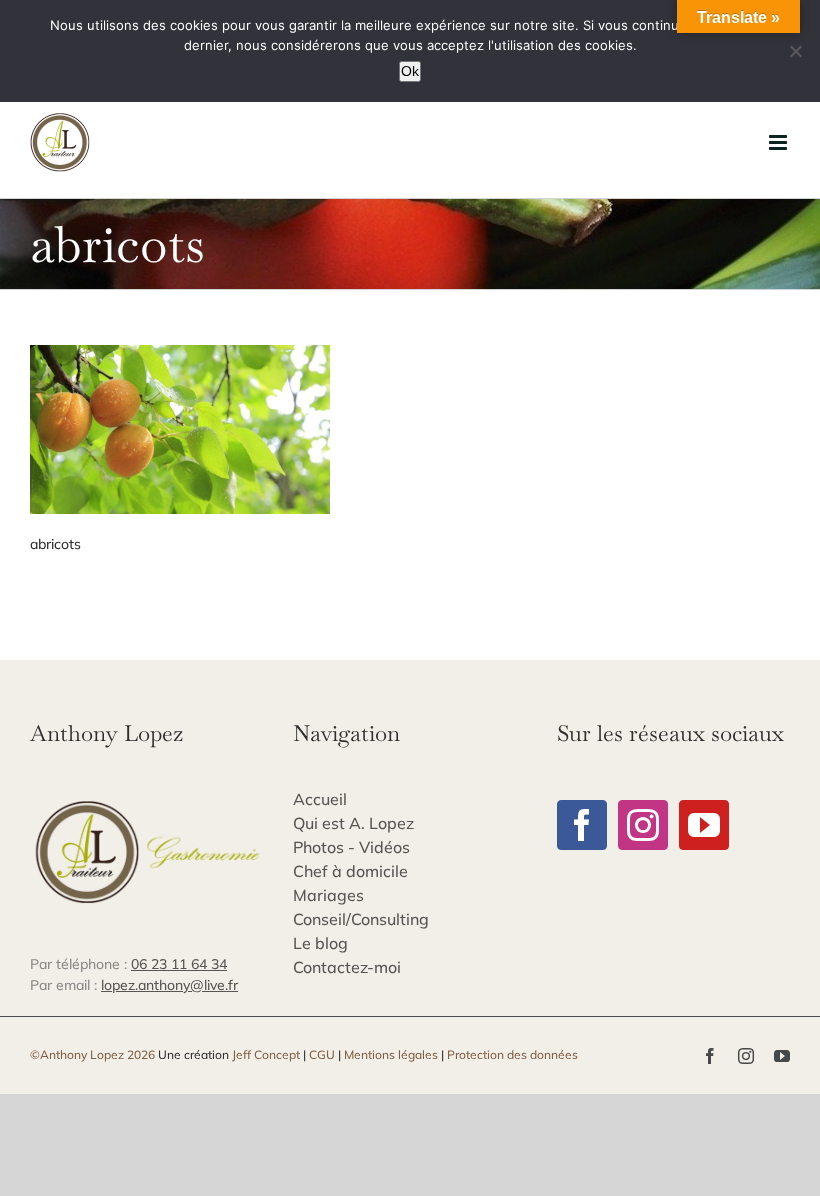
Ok (410, 71)
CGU (322, 1054)
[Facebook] (582, 825)
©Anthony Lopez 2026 (92, 1054)
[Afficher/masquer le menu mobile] (779, 142)
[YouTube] (704, 825)
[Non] (795, 51)
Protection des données (512, 1054)
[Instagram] (643, 825)
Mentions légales (391, 1054)
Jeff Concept (266, 1054)
